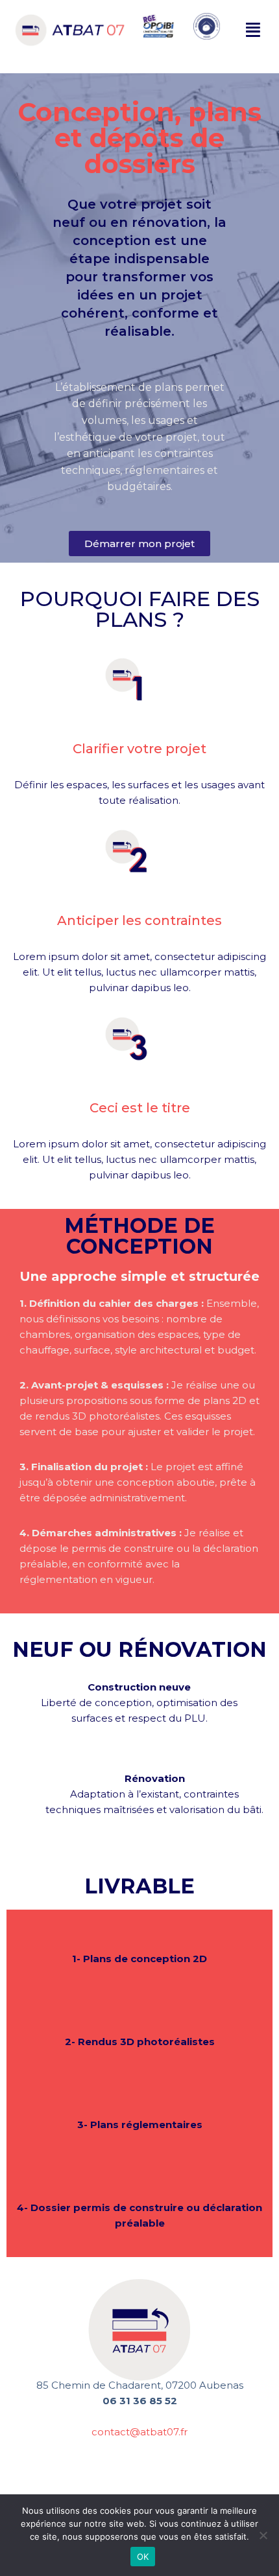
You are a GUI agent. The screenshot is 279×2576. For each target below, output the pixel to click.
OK (143, 2557)
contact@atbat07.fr (139, 2432)
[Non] (263, 2535)
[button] (254, 30)
